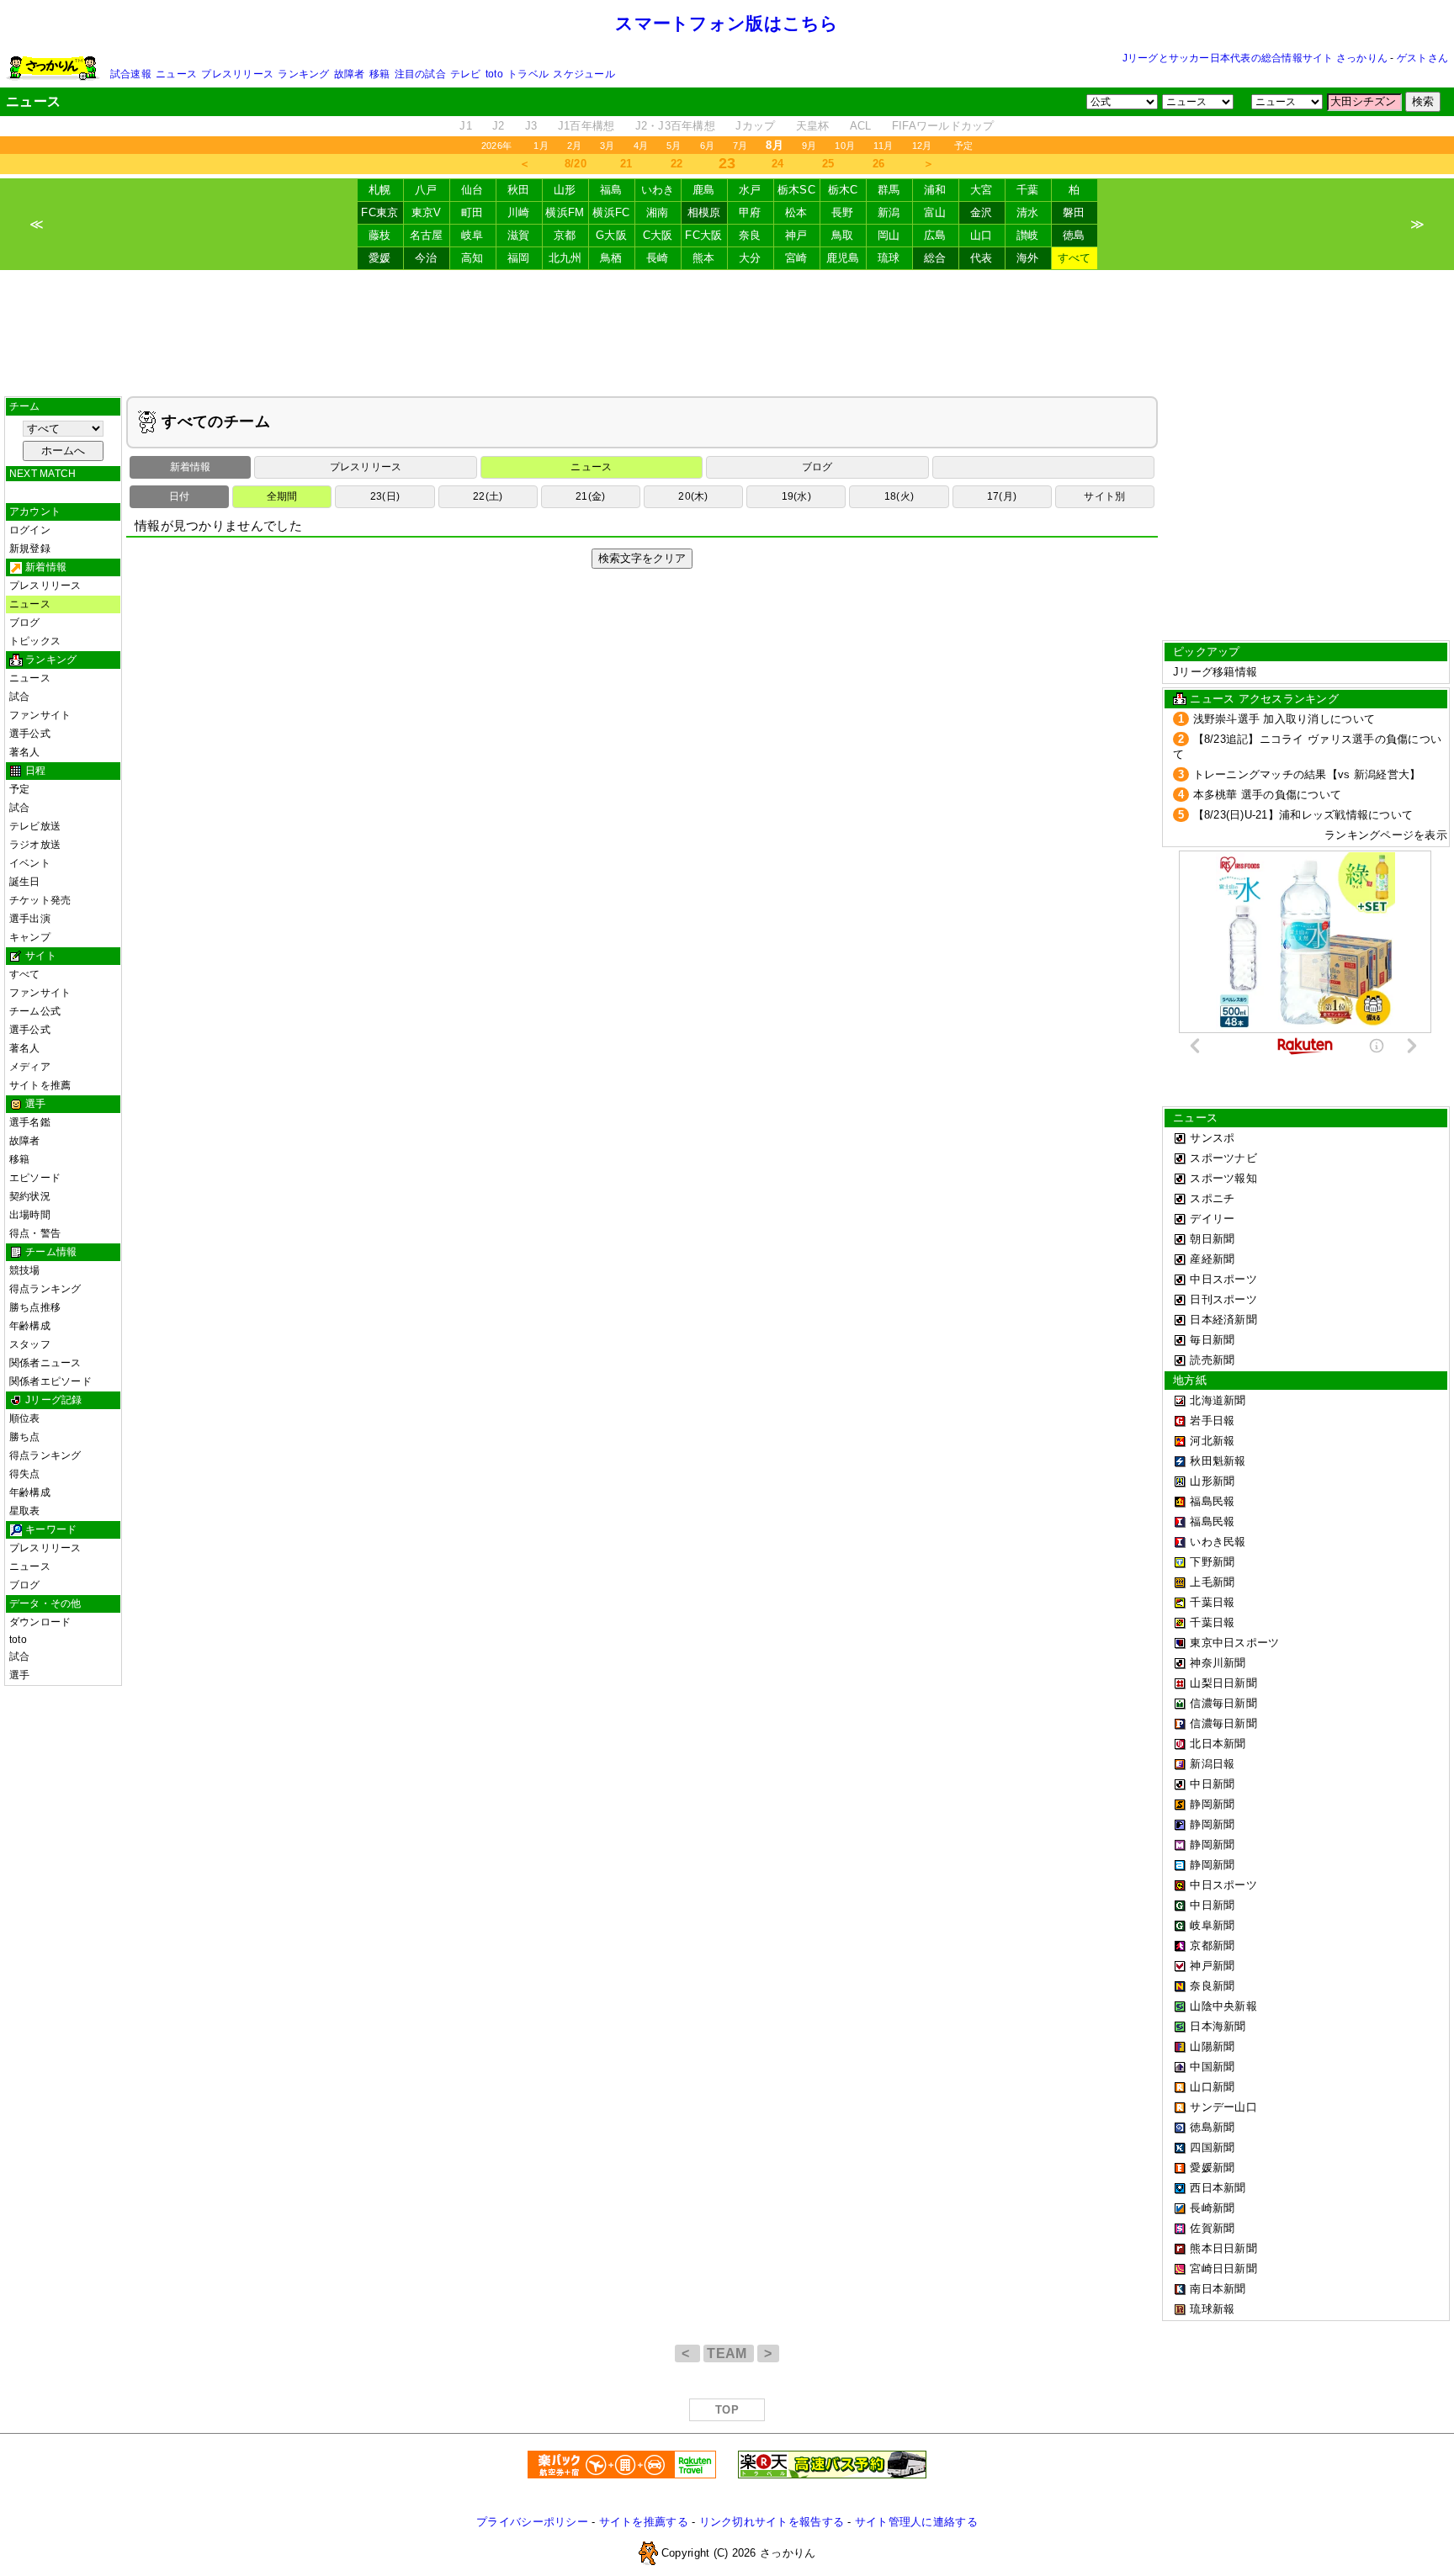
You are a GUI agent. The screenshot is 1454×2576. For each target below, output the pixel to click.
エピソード (35, 1178)
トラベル (528, 74)
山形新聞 (1212, 1481)
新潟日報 (1212, 1764)
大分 (750, 258)
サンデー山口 (1223, 2107)
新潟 (889, 212)
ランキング (303, 74)
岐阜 (472, 235)
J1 (466, 126)
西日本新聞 (1218, 2188)
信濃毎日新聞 (1223, 1703)
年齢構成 (30, 1326)
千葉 (1028, 190)
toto (494, 74)
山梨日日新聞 (1223, 1683)
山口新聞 (1212, 2087)
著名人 (25, 752)
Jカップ (755, 126)
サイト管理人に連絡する (916, 2522)
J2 (499, 126)
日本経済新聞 (1223, 1320)
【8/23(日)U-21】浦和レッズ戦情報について (1303, 815)
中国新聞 (1212, 2067)
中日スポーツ (1223, 1279)
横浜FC (611, 212)
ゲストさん (1422, 58)
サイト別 (1104, 496)
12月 (922, 146)
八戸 (426, 190)
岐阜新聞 (1212, 1925)
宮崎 (796, 258)
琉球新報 (1212, 2309)
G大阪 (611, 235)
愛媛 (380, 258)
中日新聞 (1212, 1784)
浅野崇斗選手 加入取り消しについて (1284, 719)
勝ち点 (25, 1437)
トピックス (35, 641)
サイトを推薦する (644, 2522)
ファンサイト (40, 715)
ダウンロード (40, 1622)
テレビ (466, 74)
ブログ (25, 623)
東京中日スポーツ (1234, 1643)
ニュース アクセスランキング (1264, 699)
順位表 (25, 1418)
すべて (1075, 258)
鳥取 (843, 235)
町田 (472, 212)
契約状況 (30, 1196)
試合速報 (131, 74)
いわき (658, 190)
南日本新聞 (1218, 2289)
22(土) (488, 496)
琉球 (889, 258)
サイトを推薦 (40, 1085)
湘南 (658, 212)
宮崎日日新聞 (1223, 2269)
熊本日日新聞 (1223, 2248)
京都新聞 (1212, 1945)
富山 (935, 212)
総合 (935, 258)
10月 (845, 146)
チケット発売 (40, 900)
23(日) (385, 496)
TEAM (729, 2353)
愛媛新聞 (1212, 2168)
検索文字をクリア (642, 558)
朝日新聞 (1212, 1239)
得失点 (25, 1474)
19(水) (796, 496)
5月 (674, 146)
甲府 (750, 212)
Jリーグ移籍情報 (1215, 672)
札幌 (380, 190)
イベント (30, 863)
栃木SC (796, 190)
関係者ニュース (45, 1363)
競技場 (25, 1270)
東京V (427, 212)
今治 (426, 258)
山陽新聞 (1212, 2046)
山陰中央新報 (1223, 2006)
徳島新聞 (1212, 2127)
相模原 (704, 212)
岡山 (889, 235)
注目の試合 (420, 74)
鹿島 (704, 190)
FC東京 (379, 212)
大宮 (982, 190)
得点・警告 (35, 1233)
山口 (982, 235)
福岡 (519, 258)
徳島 (1074, 235)
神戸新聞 (1212, 1966)
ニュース (176, 74)
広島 (935, 235)
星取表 (25, 1511)
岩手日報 (1212, 1421)
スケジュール (584, 74)
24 (778, 164)
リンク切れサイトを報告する (772, 2522)
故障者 (350, 74)
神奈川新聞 (1218, 1663)
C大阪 (658, 235)
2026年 (496, 146)
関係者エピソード (50, 1381)
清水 (1028, 212)
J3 (531, 126)
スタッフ (30, 1344)
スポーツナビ (1223, 1158)
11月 (884, 146)
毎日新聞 (1212, 1340)
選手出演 (30, 919)
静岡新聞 (1212, 1804)
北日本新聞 (1218, 1744)
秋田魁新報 (1218, 1461)
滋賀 (519, 235)
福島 (611, 190)
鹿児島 (843, 258)
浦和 (935, 190)
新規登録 (30, 549)
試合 (19, 697)
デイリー (1212, 1219)
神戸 (796, 235)
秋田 (519, 190)
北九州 (565, 258)
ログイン (30, 530)
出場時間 (30, 1215)
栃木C (843, 190)
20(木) (693, 496)
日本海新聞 (1218, 2026)
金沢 (982, 212)
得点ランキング (45, 1289)
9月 (809, 146)
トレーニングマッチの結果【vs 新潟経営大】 (1307, 774)
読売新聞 (1212, 1360)
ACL (861, 126)
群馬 (889, 190)
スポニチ (1212, 1198)
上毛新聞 (1212, 1582)
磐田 (1074, 212)
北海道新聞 (1218, 1400)
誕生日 (25, 882)
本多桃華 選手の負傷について (1268, 795)
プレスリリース (237, 74)
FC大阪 (703, 235)
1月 (541, 146)
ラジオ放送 (35, 845)
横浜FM (565, 212)
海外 (1028, 258)
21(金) (590, 496)
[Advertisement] (727, 333)
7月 (740, 146)
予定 (963, 146)
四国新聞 (1212, 2147)
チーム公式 (35, 1011)
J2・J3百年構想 (675, 126)
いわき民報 (1218, 1542)
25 (828, 164)
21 (626, 164)
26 (879, 164)
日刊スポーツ (1223, 1299)
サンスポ (1212, 1138)
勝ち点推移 (35, 1307)
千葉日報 (1212, 1602)
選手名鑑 (30, 1122)
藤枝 (380, 235)
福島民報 (1212, 1501)
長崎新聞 (1212, 2208)
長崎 (658, 258)
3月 (607, 146)
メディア (30, 1067)
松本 (796, 212)
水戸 (750, 190)
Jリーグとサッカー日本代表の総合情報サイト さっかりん (1255, 58)
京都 (565, 235)
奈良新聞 (1212, 1986)
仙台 (472, 190)
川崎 (519, 212)
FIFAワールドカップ (943, 126)
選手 (19, 1675)
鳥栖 (611, 258)
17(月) (1002, 496)
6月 (707, 146)
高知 (472, 258)
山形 (565, 190)
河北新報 (1212, 1441)
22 (677, 164)
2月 (574, 146)
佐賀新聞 (1212, 2228)
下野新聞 (1212, 1562)
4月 (641, 146)
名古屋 (427, 235)
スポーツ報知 (1223, 1178)
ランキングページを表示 (1386, 835)
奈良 (750, 235)
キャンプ (30, 937)
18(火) (899, 496)
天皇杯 (813, 126)
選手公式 (30, 734)
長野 (843, 212)
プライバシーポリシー (532, 2522)
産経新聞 (1212, 1259)
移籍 (379, 74)
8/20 (576, 164)
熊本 (704, 258)
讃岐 (1028, 235)
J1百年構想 (586, 126)
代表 (982, 258)
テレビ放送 (35, 826)
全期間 (282, 496)
